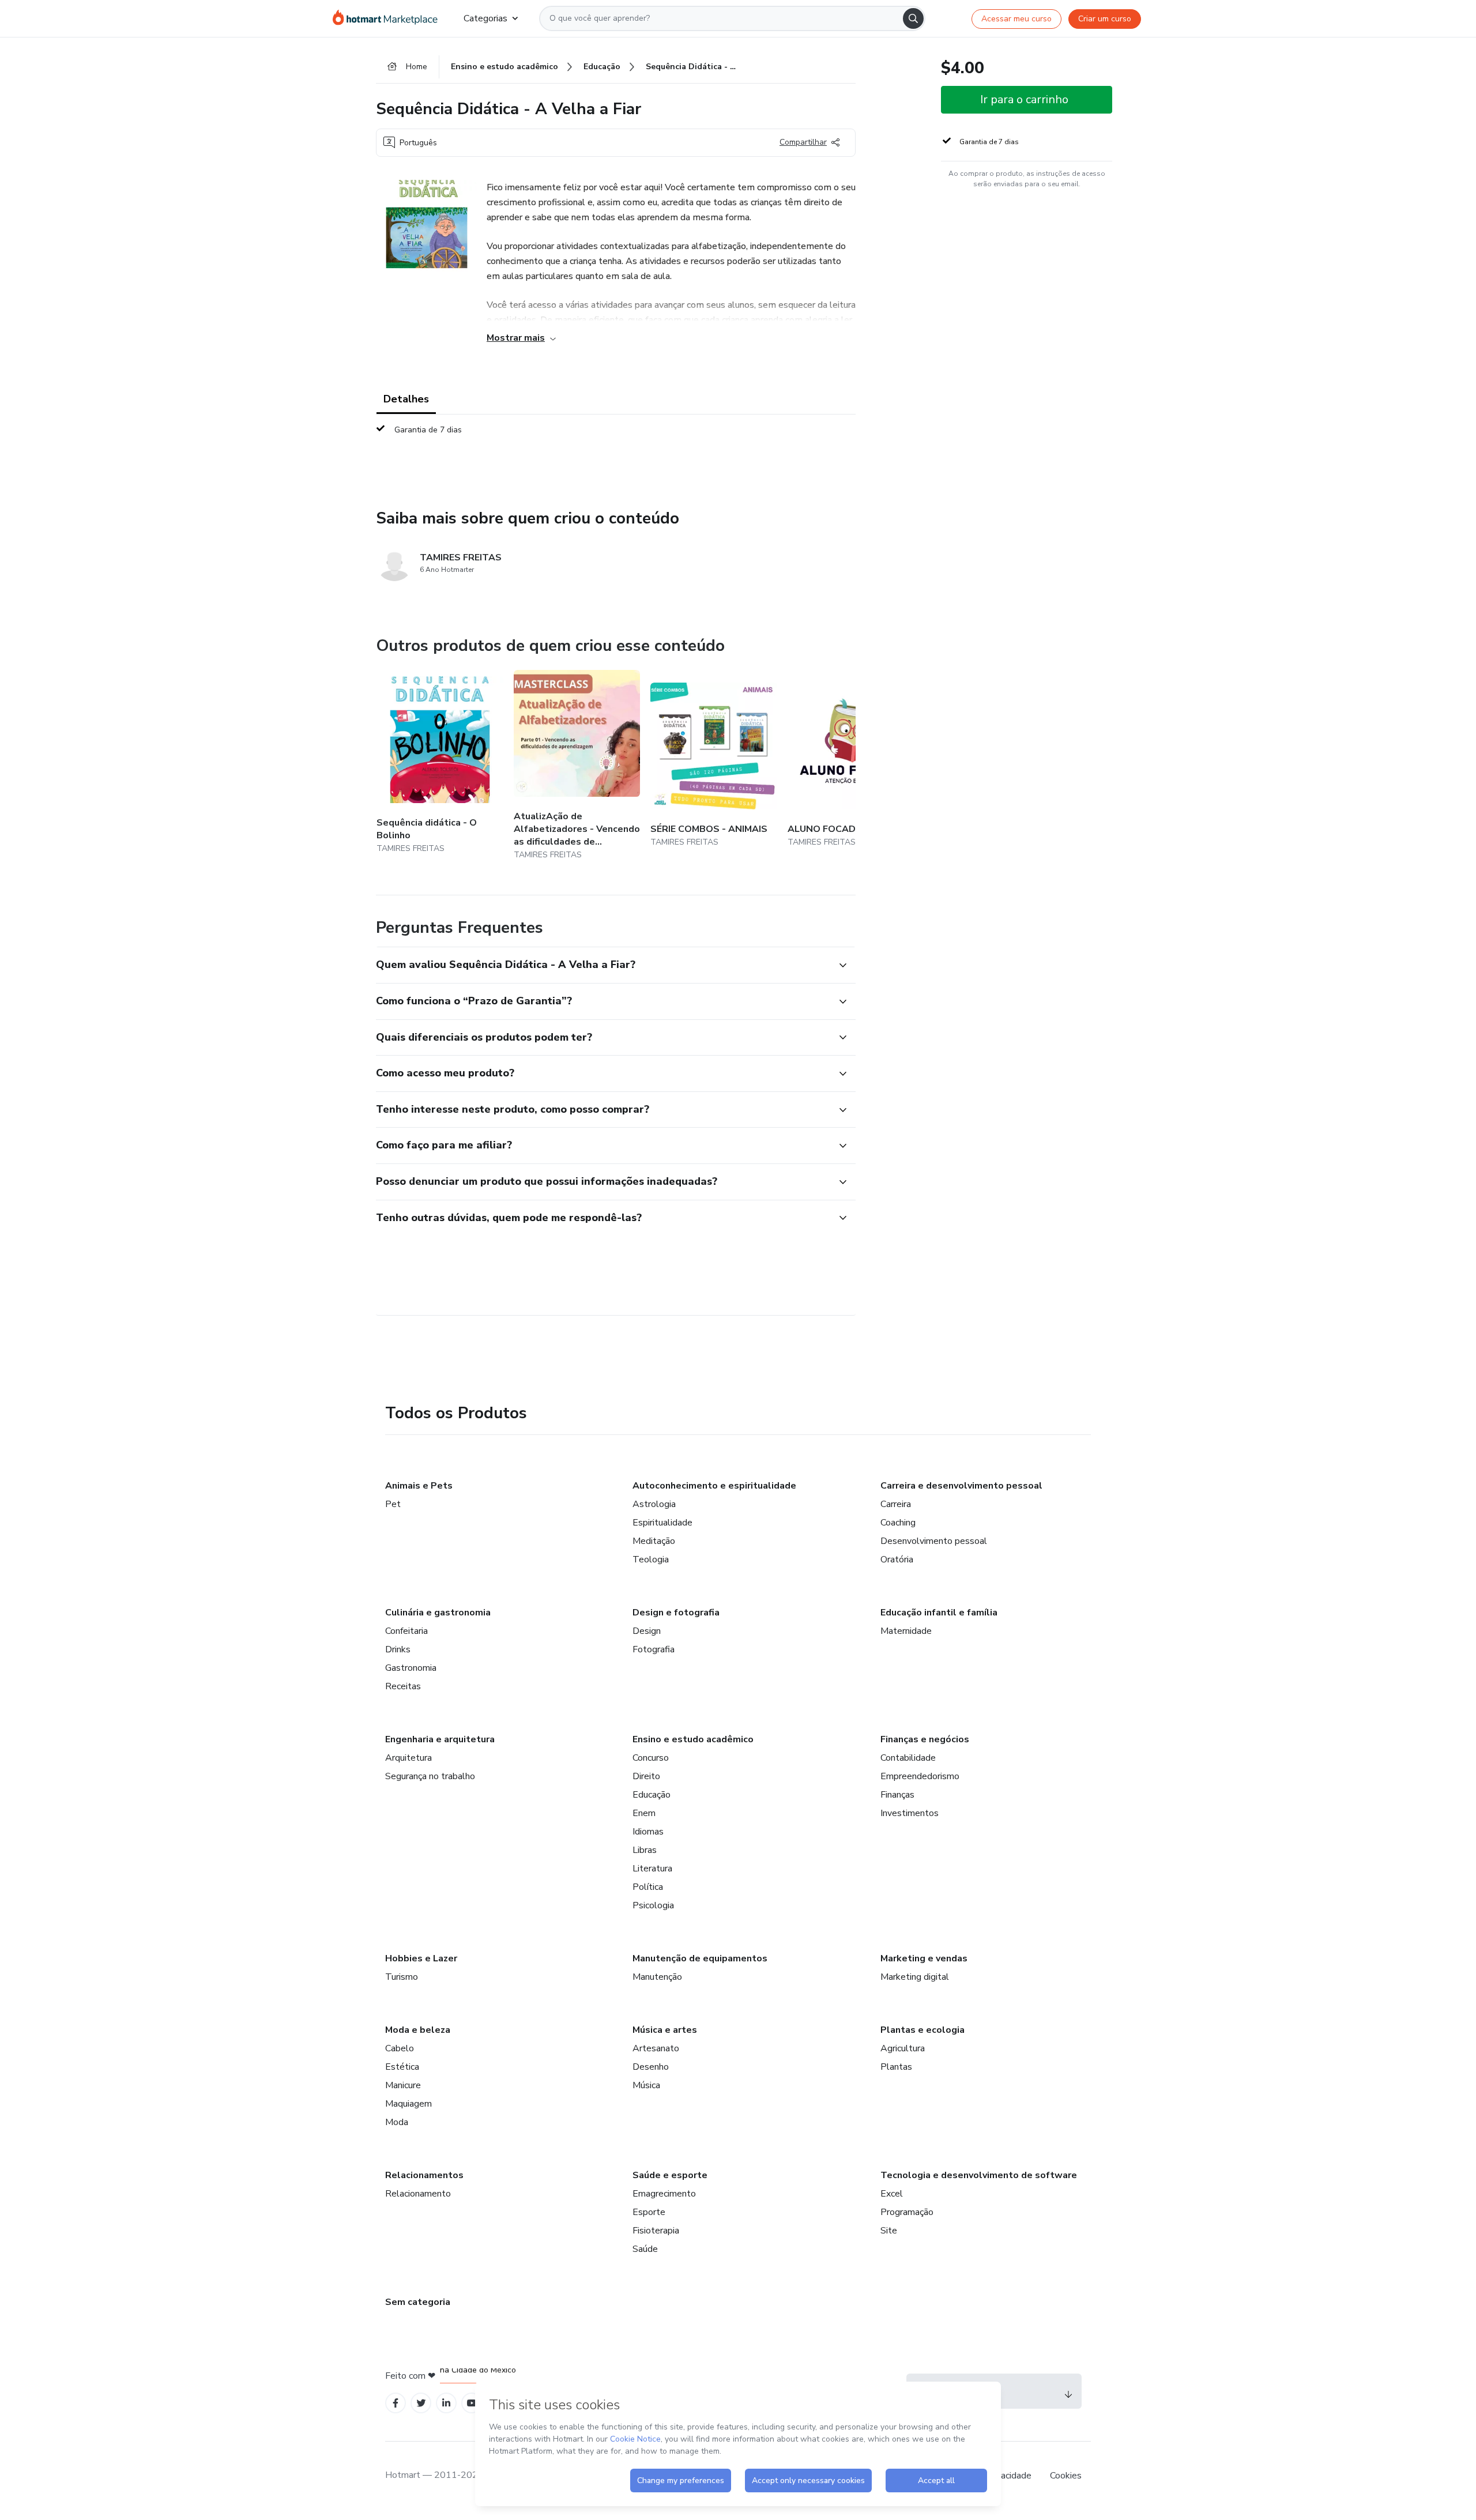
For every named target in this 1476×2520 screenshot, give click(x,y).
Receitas (403, 1686)
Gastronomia (411, 1668)
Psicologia (653, 1905)
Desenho (651, 2067)
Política (648, 1887)
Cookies (1066, 2476)
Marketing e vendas (924, 1958)
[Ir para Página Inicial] (389, 18)
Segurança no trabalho (430, 1776)
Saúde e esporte (670, 2175)
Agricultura (903, 2048)
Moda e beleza (418, 2030)
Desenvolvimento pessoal (934, 1541)
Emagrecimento (664, 2194)
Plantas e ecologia (922, 2030)
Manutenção (657, 1977)
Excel (892, 2194)
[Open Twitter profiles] (421, 2403)
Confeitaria (406, 1631)
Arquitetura (408, 1758)
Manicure (403, 2085)
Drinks (398, 1649)
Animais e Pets (419, 1486)
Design (647, 1631)
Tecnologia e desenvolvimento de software (979, 2175)
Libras (645, 1850)
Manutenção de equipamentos (700, 1958)
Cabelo (400, 2048)
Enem (644, 1813)
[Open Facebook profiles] (396, 2403)
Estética (402, 2067)
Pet (393, 1504)
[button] (603, 965)
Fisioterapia (656, 2231)
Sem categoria (418, 2302)
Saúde (645, 2249)
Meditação (654, 1541)
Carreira (896, 1504)
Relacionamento (418, 2194)
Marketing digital (915, 1977)
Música (646, 2085)
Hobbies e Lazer (421, 1958)
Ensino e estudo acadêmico (693, 1739)
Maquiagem (408, 2104)
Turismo (402, 1977)
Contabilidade (908, 1758)
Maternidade (906, 1631)
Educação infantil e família (939, 1613)
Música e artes (665, 2030)
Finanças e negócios (925, 1739)
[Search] (913, 18)
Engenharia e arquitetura (440, 1739)
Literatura (652, 1869)
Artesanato (656, 2048)
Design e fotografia (676, 1613)
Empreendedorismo (920, 1776)
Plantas (896, 2067)
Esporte (649, 2212)
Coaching (898, 1523)
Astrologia (654, 1504)
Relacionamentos (424, 2175)
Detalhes (406, 399)
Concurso (651, 1758)
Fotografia (654, 1649)
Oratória (897, 1560)
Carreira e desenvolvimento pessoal (961, 1486)
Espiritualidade (662, 1523)
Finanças (897, 1795)
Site (889, 2231)
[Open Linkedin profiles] (446, 2403)
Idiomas (648, 1832)
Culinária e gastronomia (438, 1613)
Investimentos (910, 1813)
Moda (397, 2122)
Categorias (485, 18)
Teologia (651, 1560)
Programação (907, 2212)
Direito (646, 1776)
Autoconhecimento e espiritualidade (714, 1486)
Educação (652, 1795)
